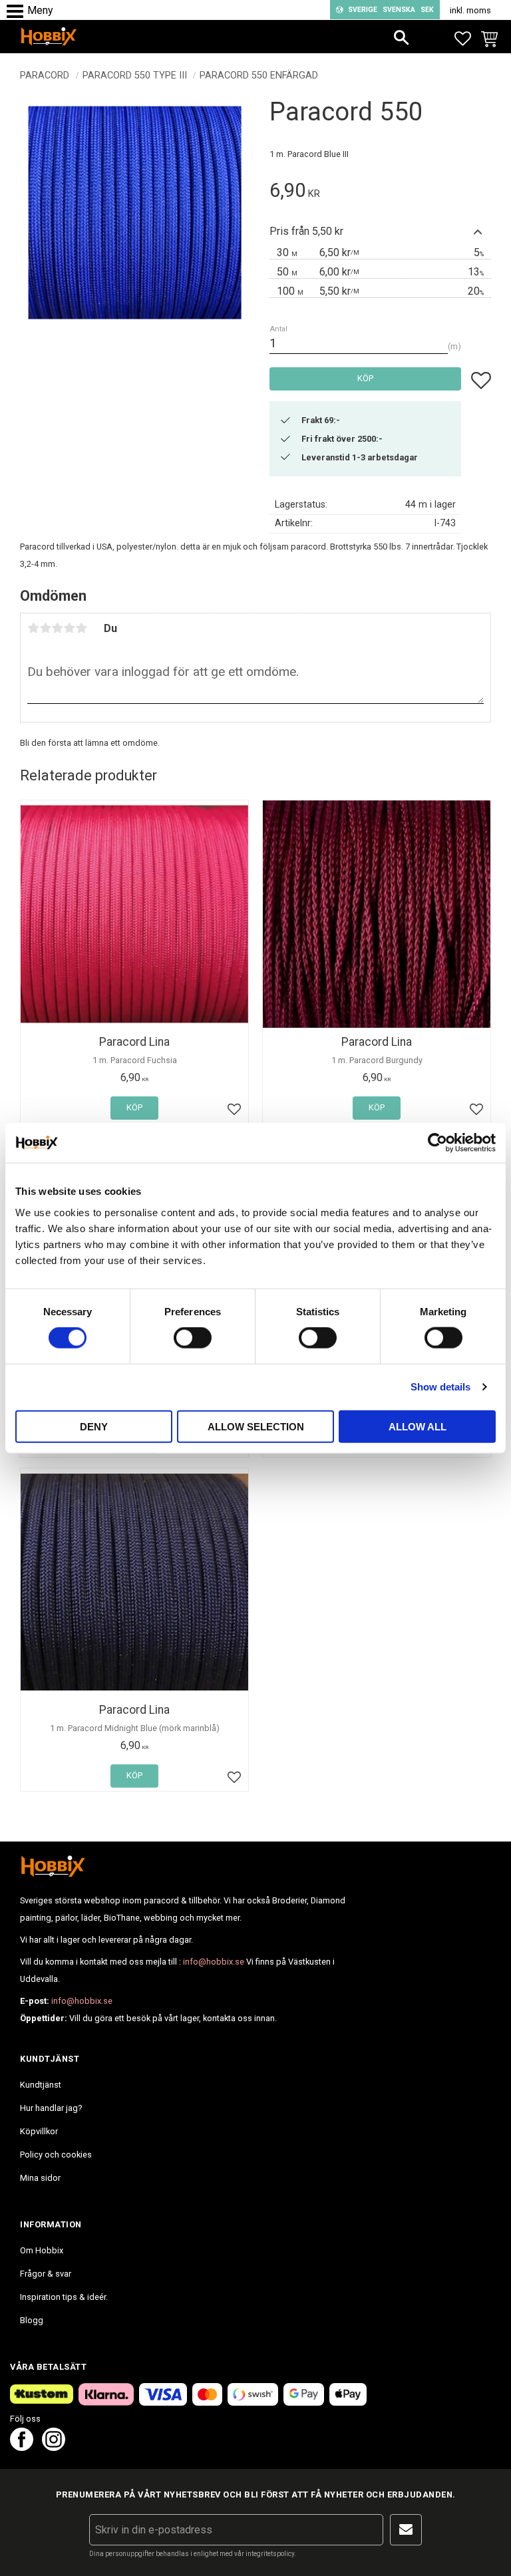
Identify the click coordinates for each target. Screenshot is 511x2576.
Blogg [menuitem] (32, 2320)
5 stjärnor (81, 628)
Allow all (418, 1426)
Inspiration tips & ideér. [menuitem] (64, 2297)
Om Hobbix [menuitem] (42, 2250)
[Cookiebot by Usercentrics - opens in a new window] (437, 1143)
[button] (18, 12)
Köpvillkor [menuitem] (39, 2131)
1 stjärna (33, 628)
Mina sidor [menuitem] (40, 2178)
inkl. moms (470, 10)
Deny (94, 1426)
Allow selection (256, 1426)
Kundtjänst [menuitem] (41, 2085)
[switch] (193, 1338)
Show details (440, 1387)
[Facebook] (22, 2447)
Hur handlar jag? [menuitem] (51, 2108)
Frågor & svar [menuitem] (46, 2274)
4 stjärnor (69, 628)
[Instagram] (54, 2447)
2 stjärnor (45, 628)
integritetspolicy (270, 2554)
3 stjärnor (57, 628)
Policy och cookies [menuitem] (56, 2155)
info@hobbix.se (214, 1962)
